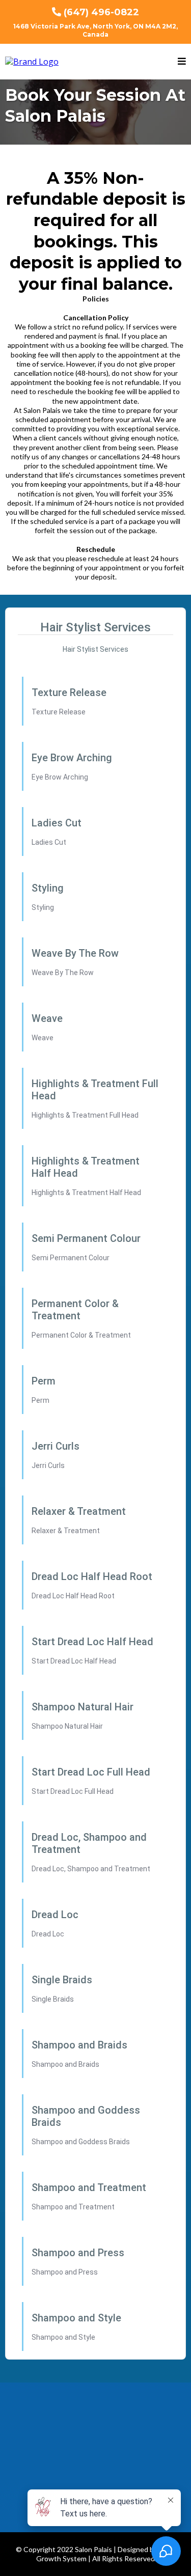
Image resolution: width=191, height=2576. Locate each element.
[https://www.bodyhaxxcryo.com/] (32, 61)
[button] (182, 62)
